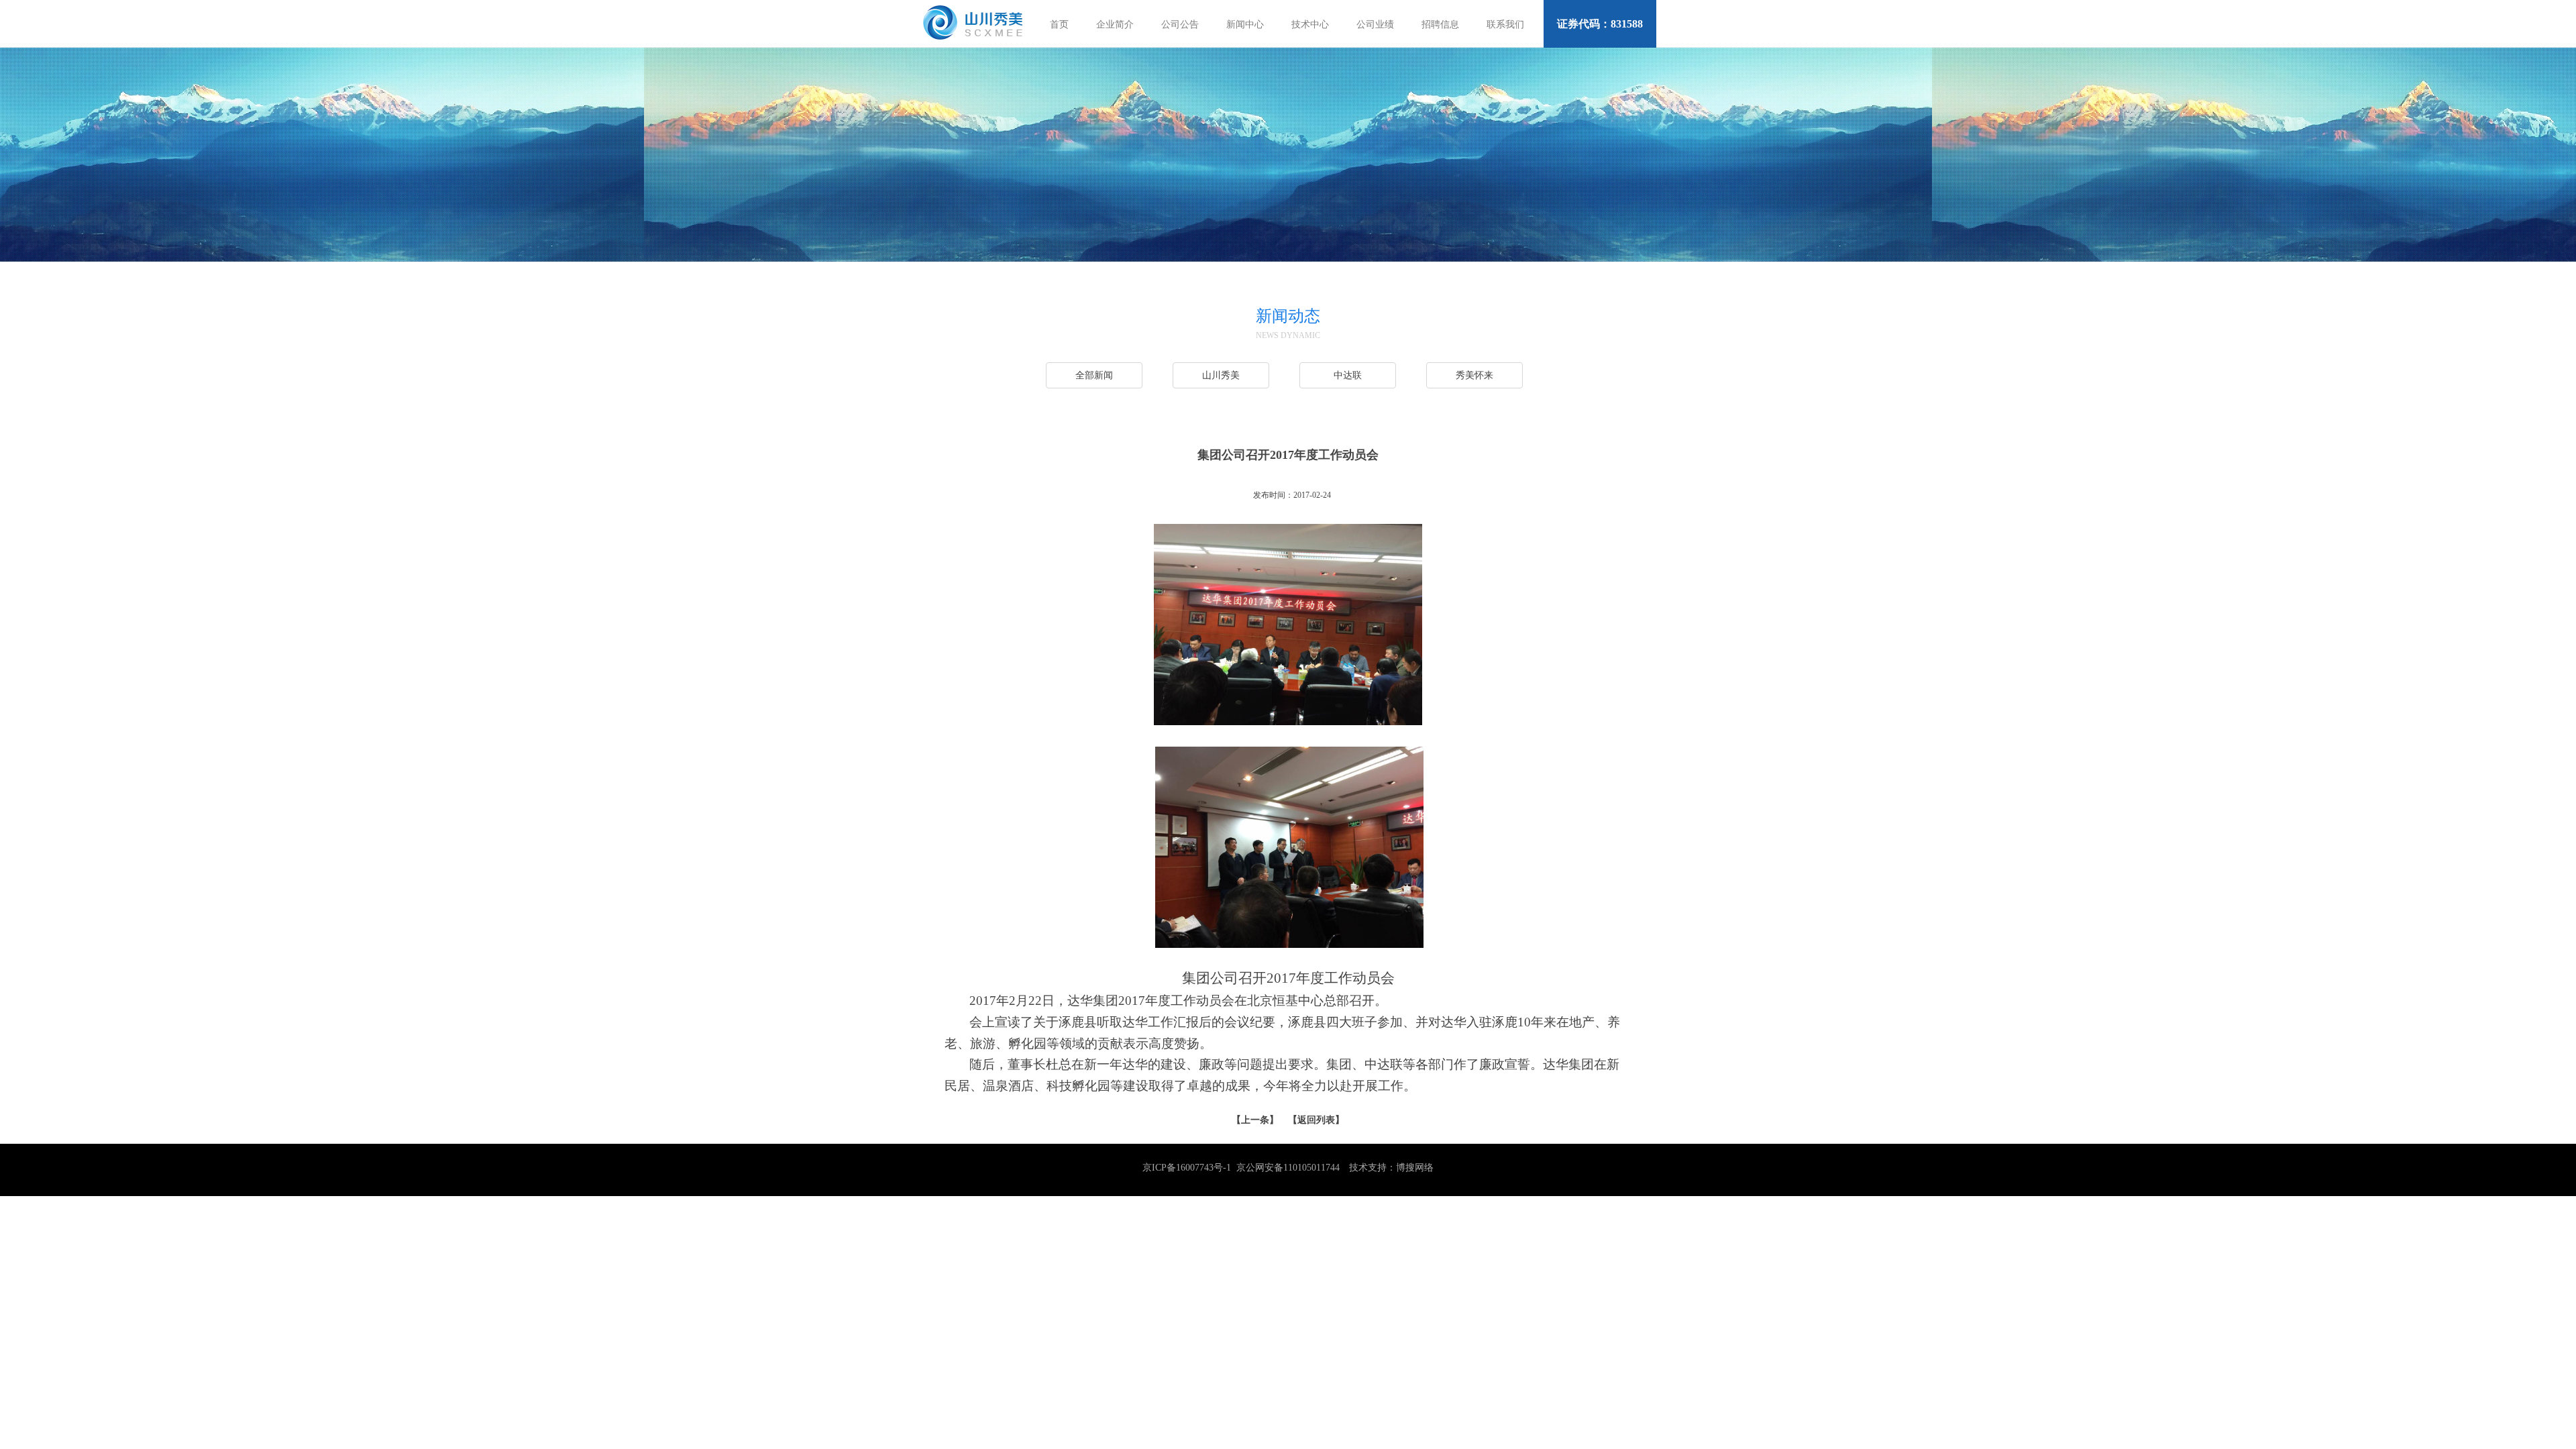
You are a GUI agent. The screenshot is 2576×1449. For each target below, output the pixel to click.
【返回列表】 (1316, 1120)
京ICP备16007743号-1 (1187, 1168)
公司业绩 (1375, 24)
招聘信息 (1440, 24)
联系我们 (1505, 24)
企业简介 (1115, 24)
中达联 (1348, 375)
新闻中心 (1245, 24)
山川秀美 (1221, 375)
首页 (1059, 24)
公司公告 (1180, 24)
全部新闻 (1094, 375)
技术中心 (1310, 24)
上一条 (1255, 1120)
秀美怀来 (1474, 375)
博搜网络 (1415, 1168)
